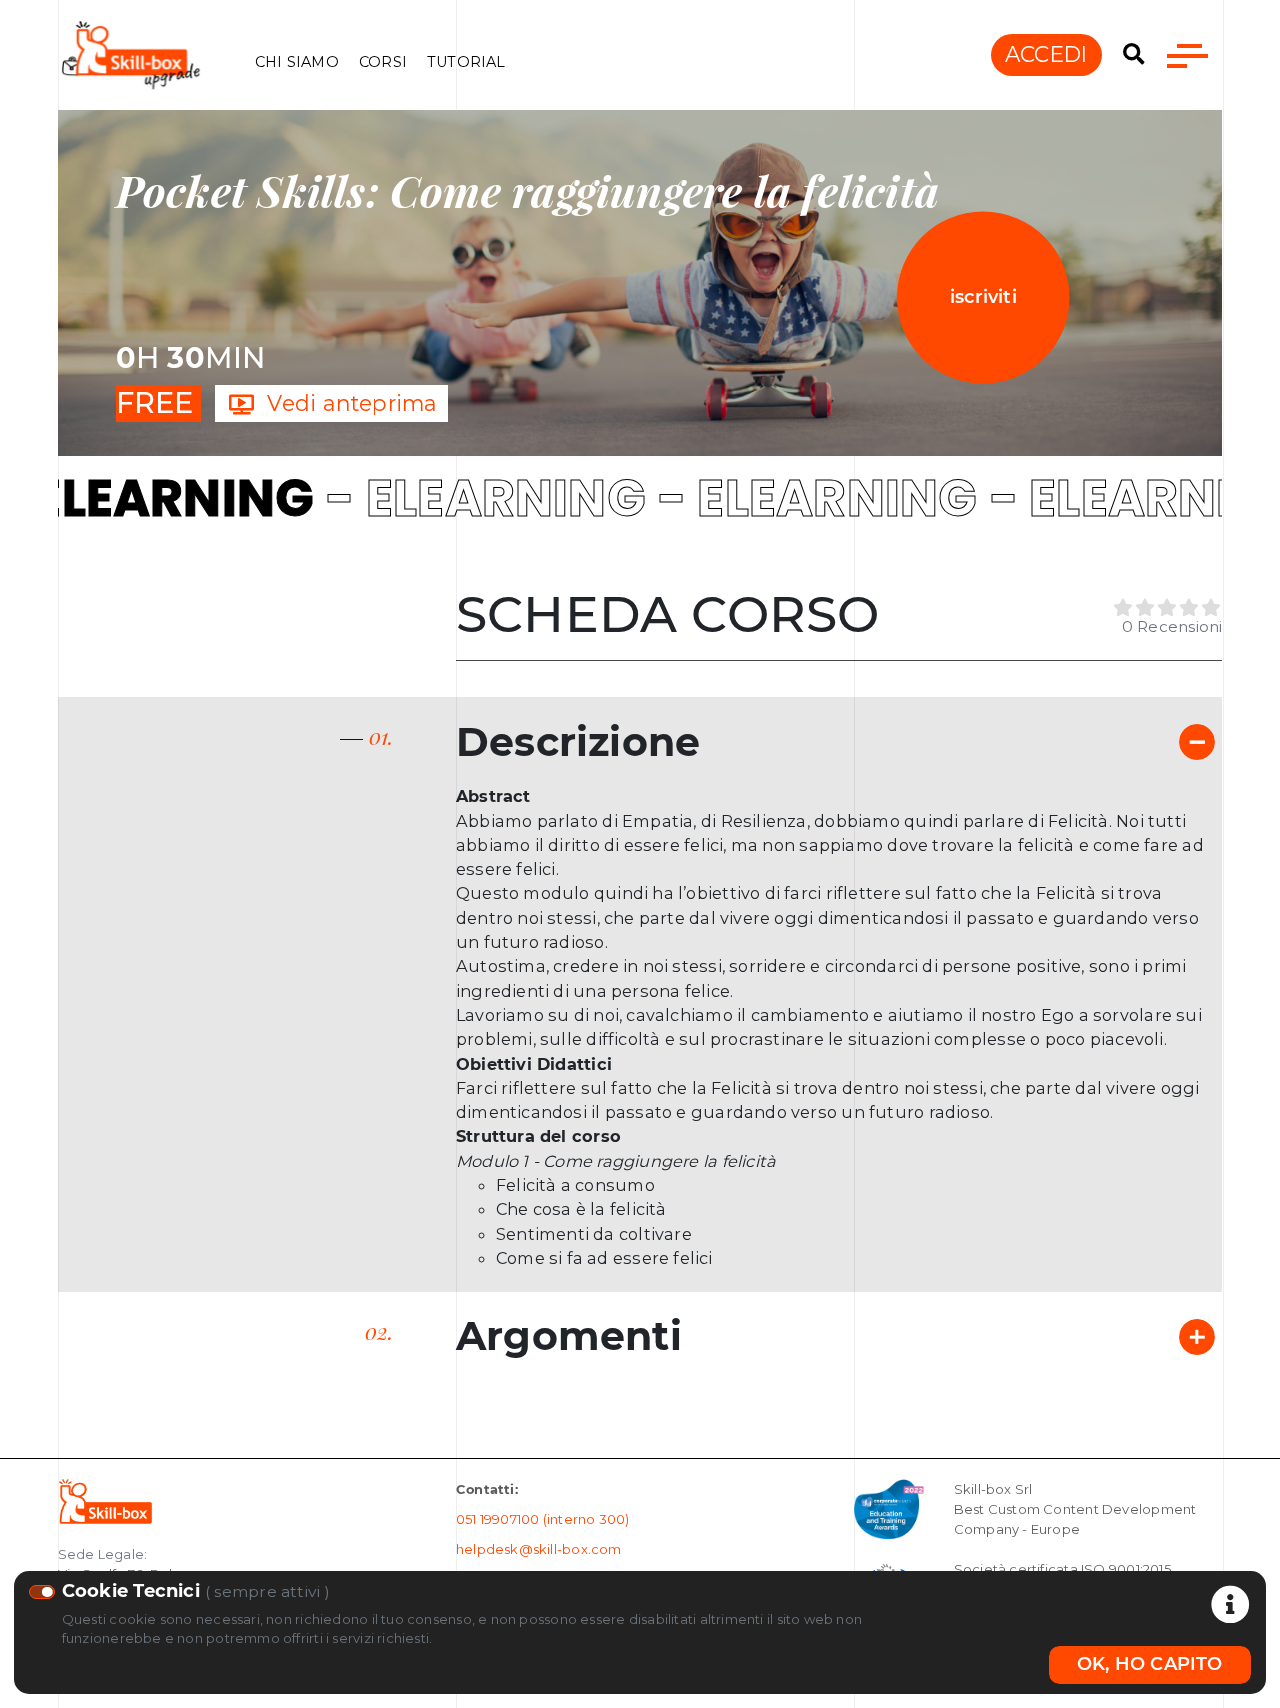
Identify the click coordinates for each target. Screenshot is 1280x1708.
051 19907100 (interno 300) (543, 1519)
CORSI (383, 62)
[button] (1134, 55)
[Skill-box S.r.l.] (105, 1500)
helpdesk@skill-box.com (539, 1549)
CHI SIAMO (297, 62)
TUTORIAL (466, 62)
